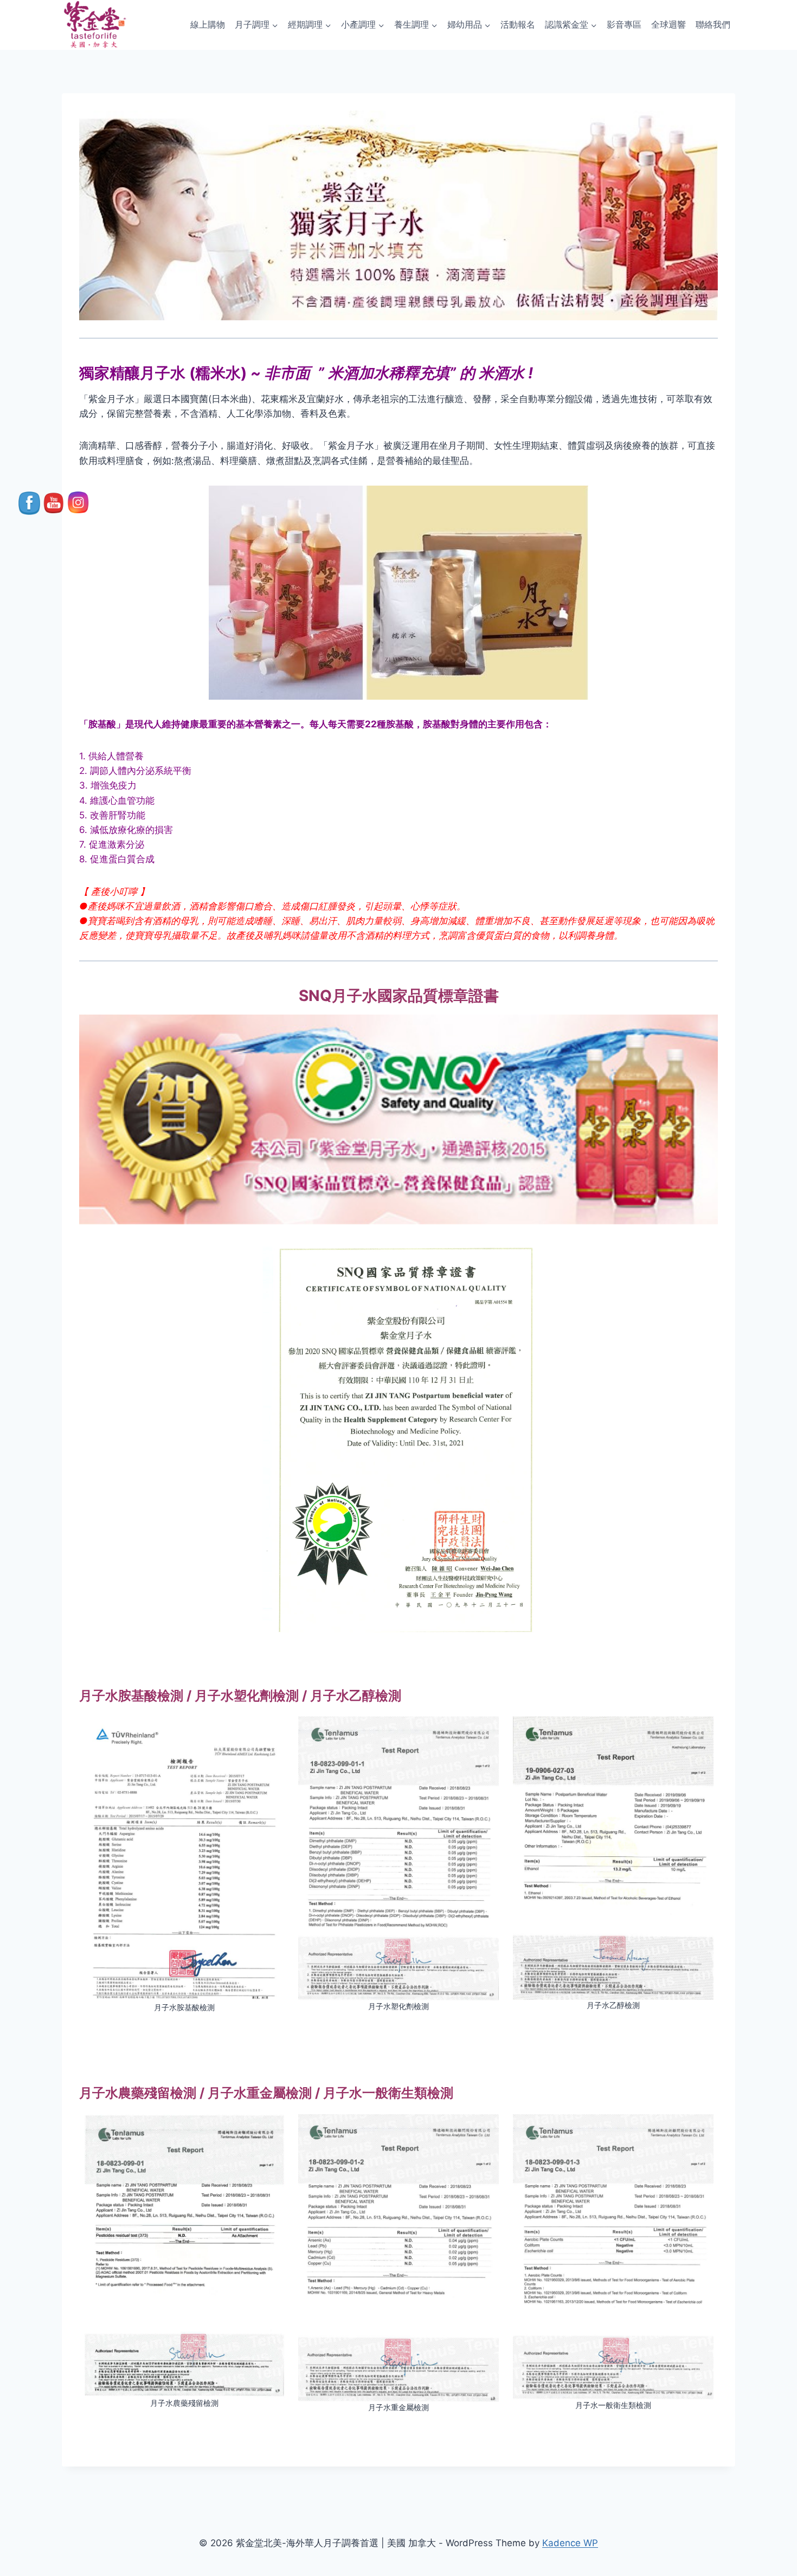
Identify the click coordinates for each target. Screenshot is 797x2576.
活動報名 (518, 24)
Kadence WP (570, 2543)
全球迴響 (669, 24)
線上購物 (208, 24)
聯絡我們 (713, 24)
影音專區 (624, 24)
